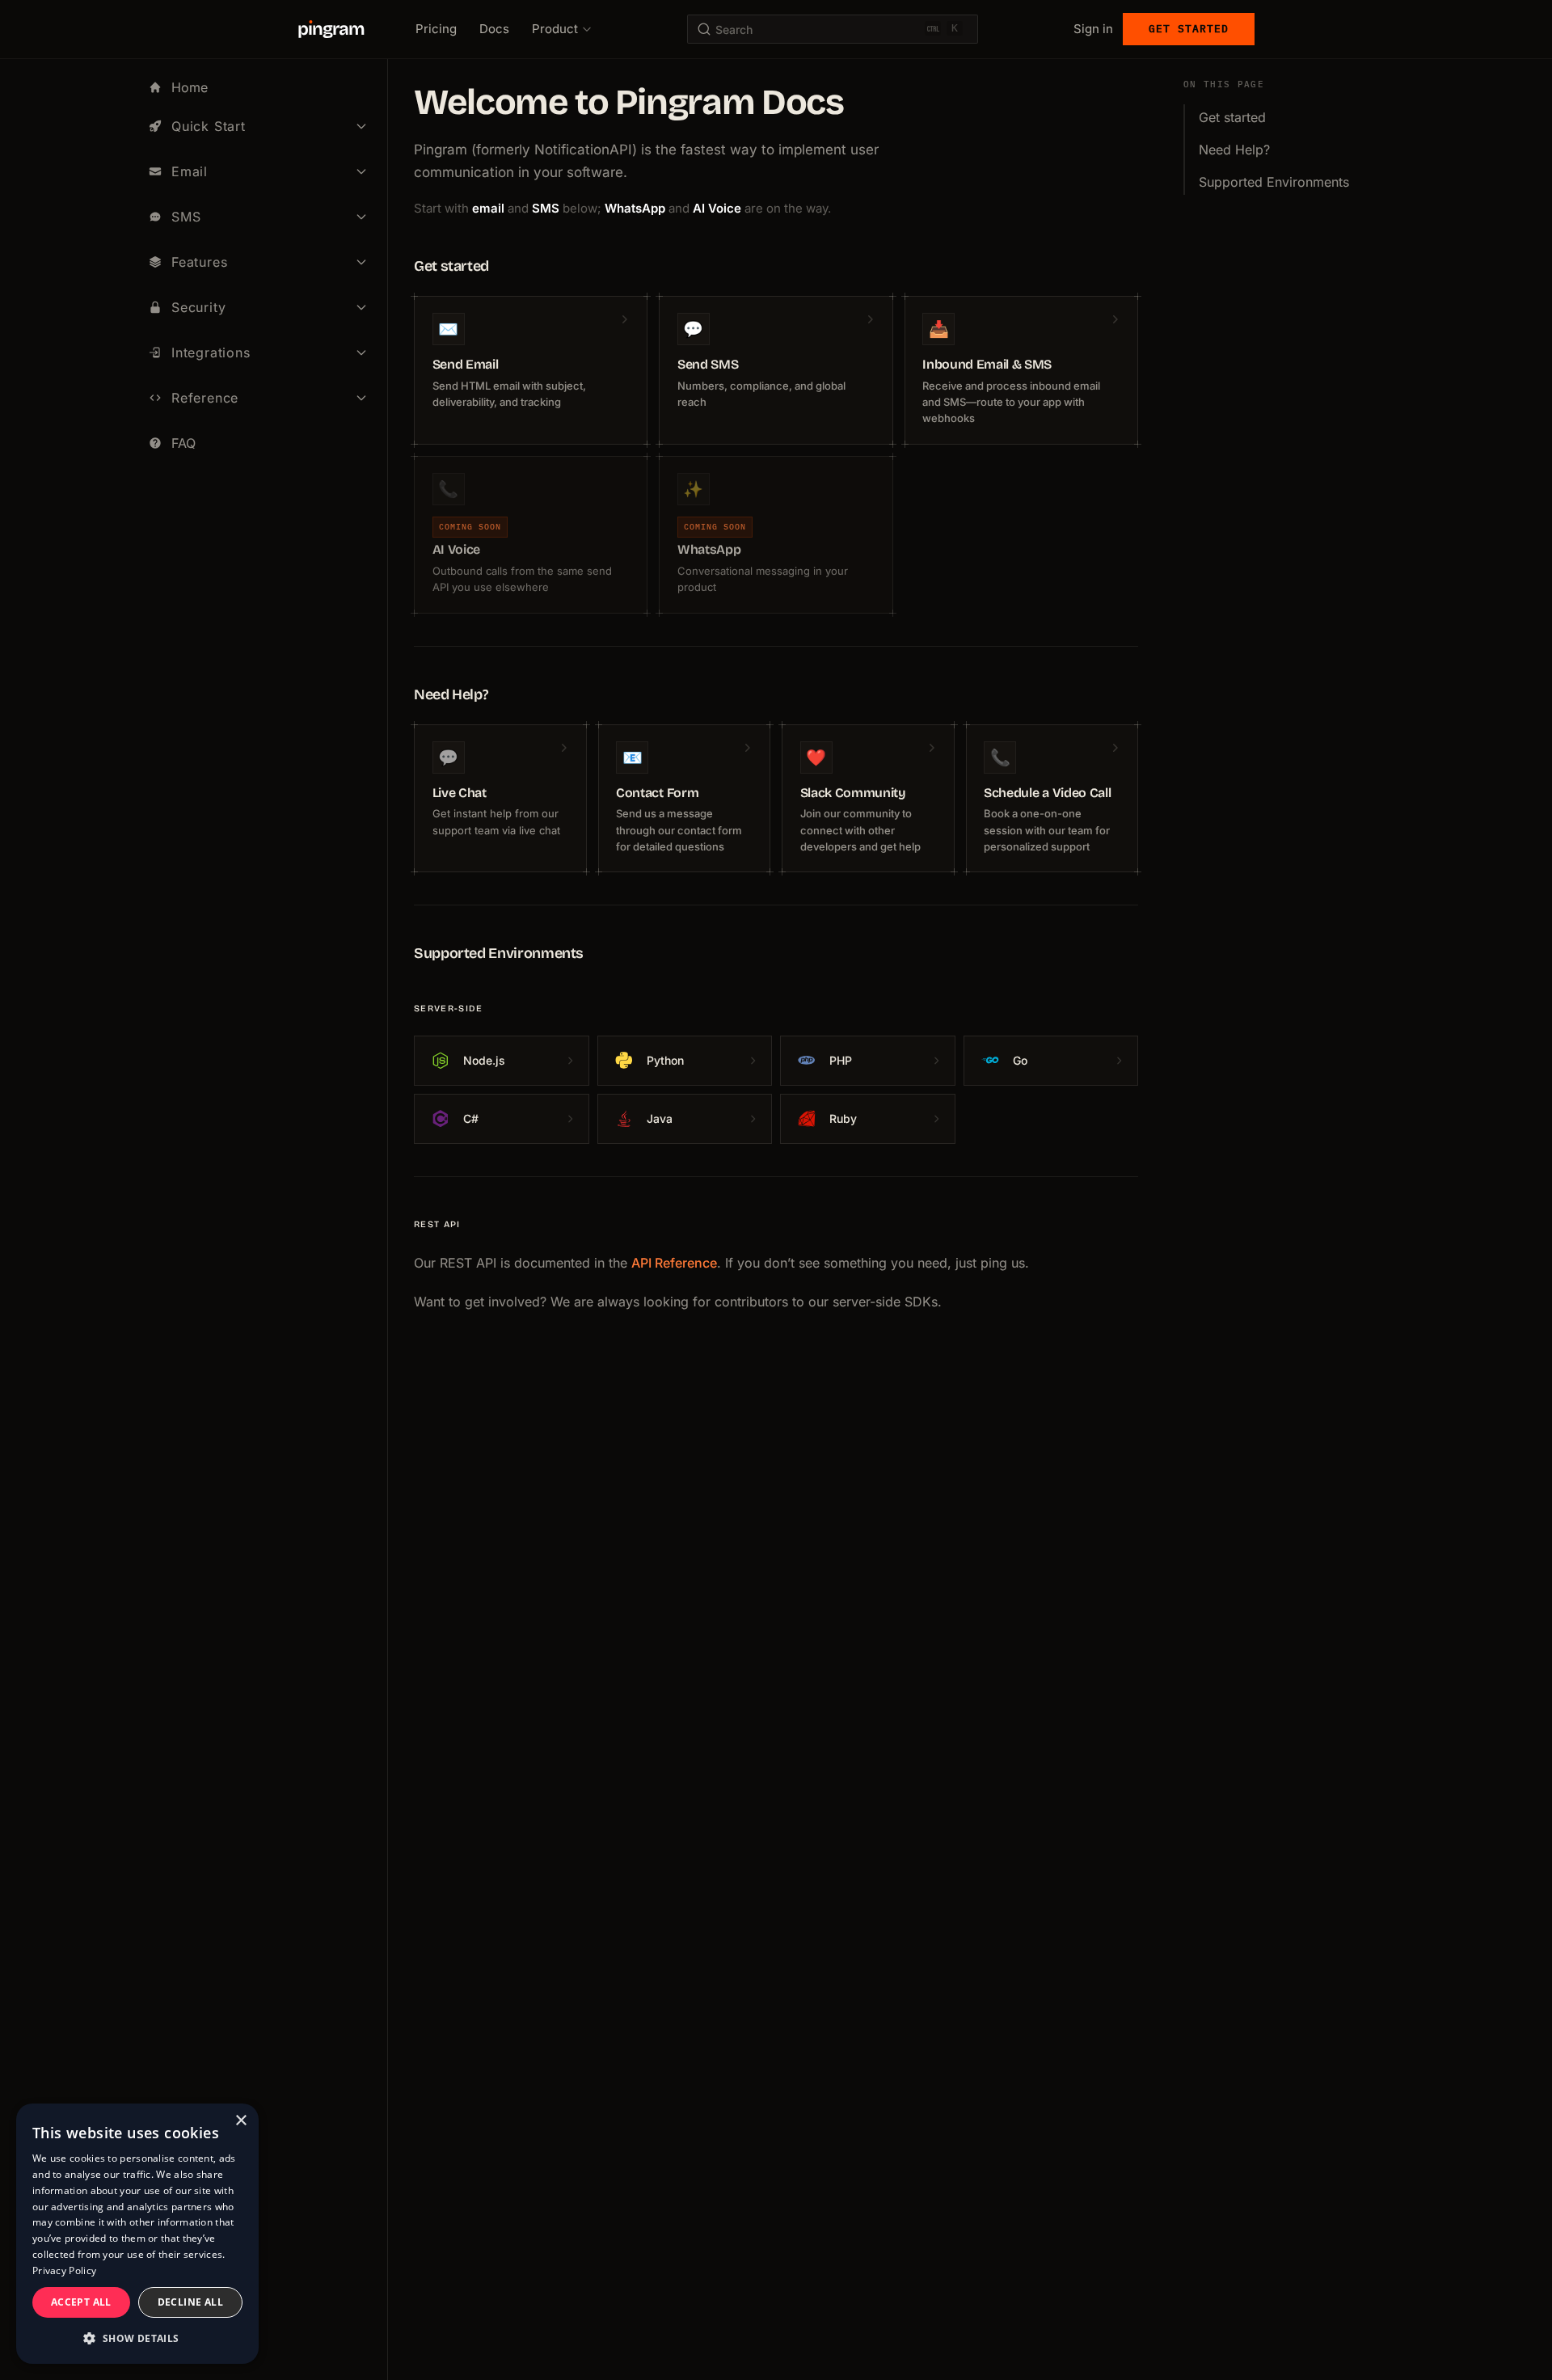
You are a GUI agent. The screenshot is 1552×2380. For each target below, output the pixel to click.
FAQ (183, 443)
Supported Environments (1274, 182)
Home (190, 87)
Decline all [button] (190, 2302)
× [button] (240, 2121)
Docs (494, 29)
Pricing (436, 29)
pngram (331, 29)
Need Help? (1234, 150)
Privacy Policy (64, 2270)
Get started (1189, 29)
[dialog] (137, 2234)
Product (555, 29)
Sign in (1093, 29)
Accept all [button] (81, 2302)
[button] (137, 2338)
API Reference (674, 1263)
